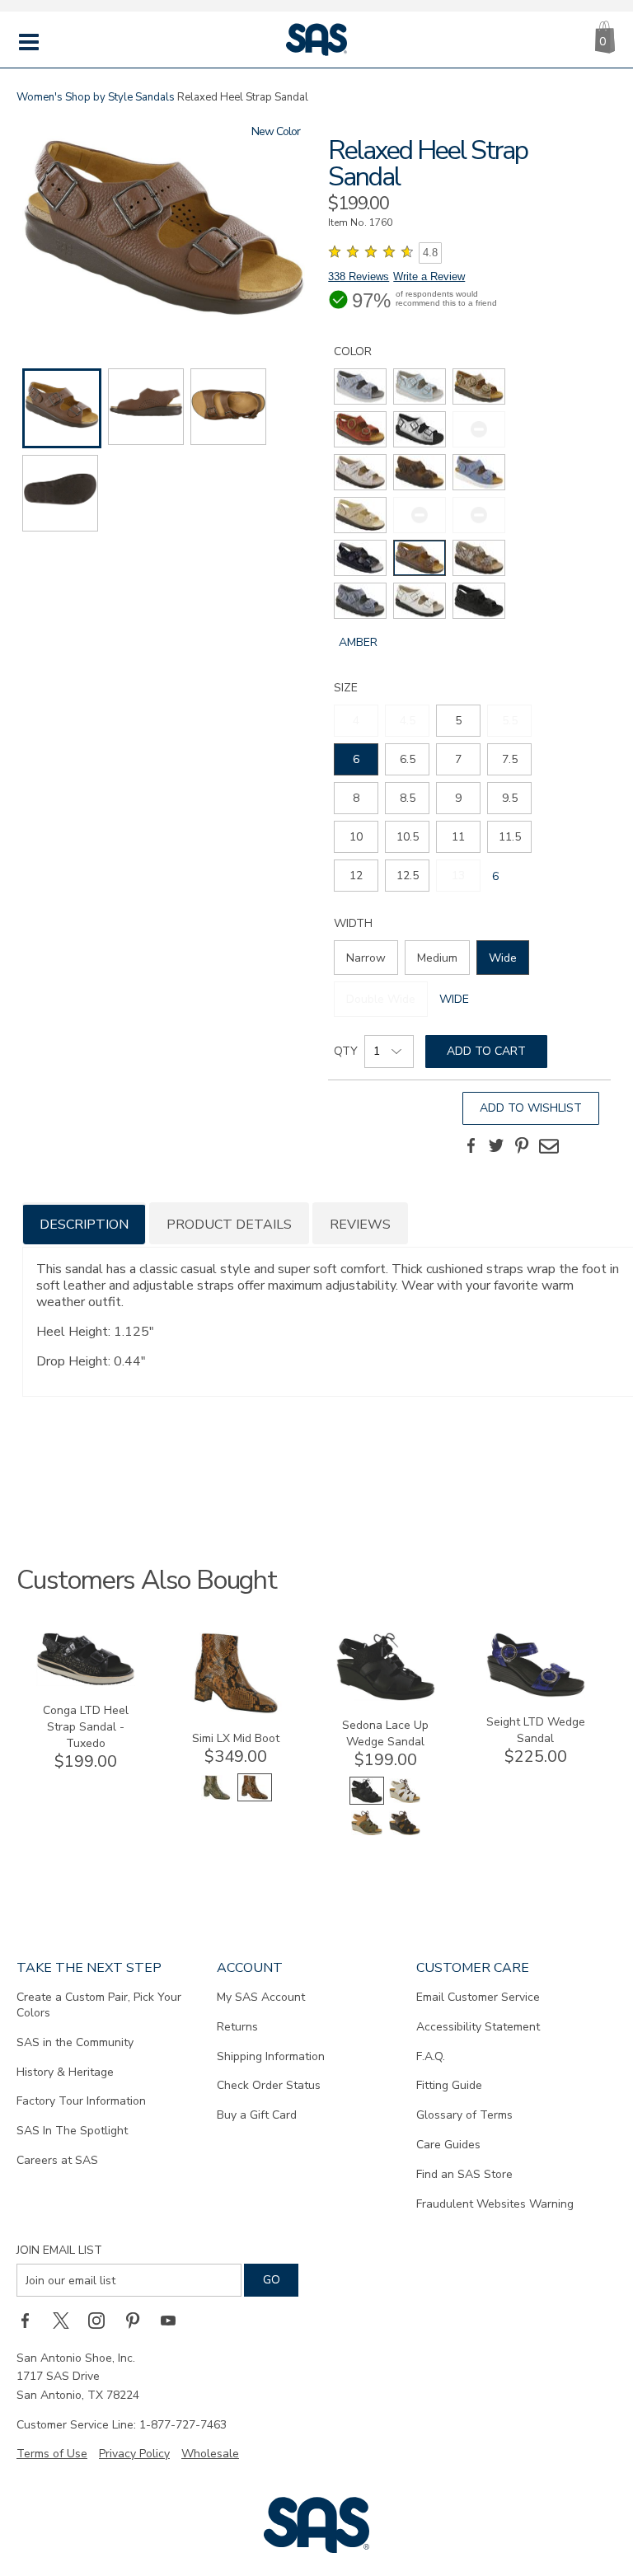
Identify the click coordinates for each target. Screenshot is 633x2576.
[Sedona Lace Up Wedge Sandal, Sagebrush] (367, 1833)
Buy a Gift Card (257, 2115)
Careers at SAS (57, 2160)
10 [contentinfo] (356, 837)
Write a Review (429, 276)
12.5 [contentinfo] (408, 876)
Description (84, 1225)
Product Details (229, 1225)
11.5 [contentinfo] (510, 837)
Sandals (155, 97)
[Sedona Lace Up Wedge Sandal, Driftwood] (405, 1801)
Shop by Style (99, 97)
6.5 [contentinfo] (408, 759)
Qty (346, 1051)
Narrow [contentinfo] (366, 958)
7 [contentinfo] (458, 759)
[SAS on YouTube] (174, 2320)
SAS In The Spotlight (72, 2131)
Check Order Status (269, 2085)
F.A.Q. (431, 2056)
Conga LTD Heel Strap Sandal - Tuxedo (86, 1727)
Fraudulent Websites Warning (495, 2204)
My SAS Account (261, 1997)
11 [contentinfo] (458, 837)
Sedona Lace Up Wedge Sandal (385, 1733)
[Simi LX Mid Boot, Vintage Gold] (217, 1798)
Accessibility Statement (478, 2027)
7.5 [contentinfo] (510, 759)
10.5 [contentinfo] (408, 837)
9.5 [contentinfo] (510, 798)
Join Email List (59, 2250)
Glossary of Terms (464, 2115)
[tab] (84, 1223)
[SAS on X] (67, 2320)
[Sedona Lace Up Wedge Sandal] (386, 1697)
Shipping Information (271, 2056)
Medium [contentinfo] (437, 958)
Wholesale (210, 2454)
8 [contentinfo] (356, 798)
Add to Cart (486, 1051)
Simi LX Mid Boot (236, 1738)
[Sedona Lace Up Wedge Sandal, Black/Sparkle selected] (367, 1801)
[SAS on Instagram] (102, 2320)
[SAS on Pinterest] (138, 2320)
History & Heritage (65, 2072)
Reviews (360, 1225)
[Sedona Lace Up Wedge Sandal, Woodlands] (405, 1833)
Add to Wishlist (531, 1108)
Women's (40, 97)
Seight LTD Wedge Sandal (536, 1730)
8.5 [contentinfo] (408, 798)
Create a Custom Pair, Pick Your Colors (99, 2005)
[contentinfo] (360, 386)
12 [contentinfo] (356, 876)
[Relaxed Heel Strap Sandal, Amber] (163, 229)
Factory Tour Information (81, 2101)
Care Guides (448, 2145)
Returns (237, 2027)
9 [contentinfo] (458, 798)
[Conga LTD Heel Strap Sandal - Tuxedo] (86, 1682)
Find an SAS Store (464, 2174)
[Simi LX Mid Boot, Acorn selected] (255, 1798)
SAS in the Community (75, 2042)
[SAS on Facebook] (30, 2320)
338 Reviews (359, 276)
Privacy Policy (134, 2454)
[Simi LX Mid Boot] (236, 1710)
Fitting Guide (449, 2085)
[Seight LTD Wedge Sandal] (536, 1694)
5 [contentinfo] (458, 721)
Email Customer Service (478, 1997)
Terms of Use (52, 2454)
